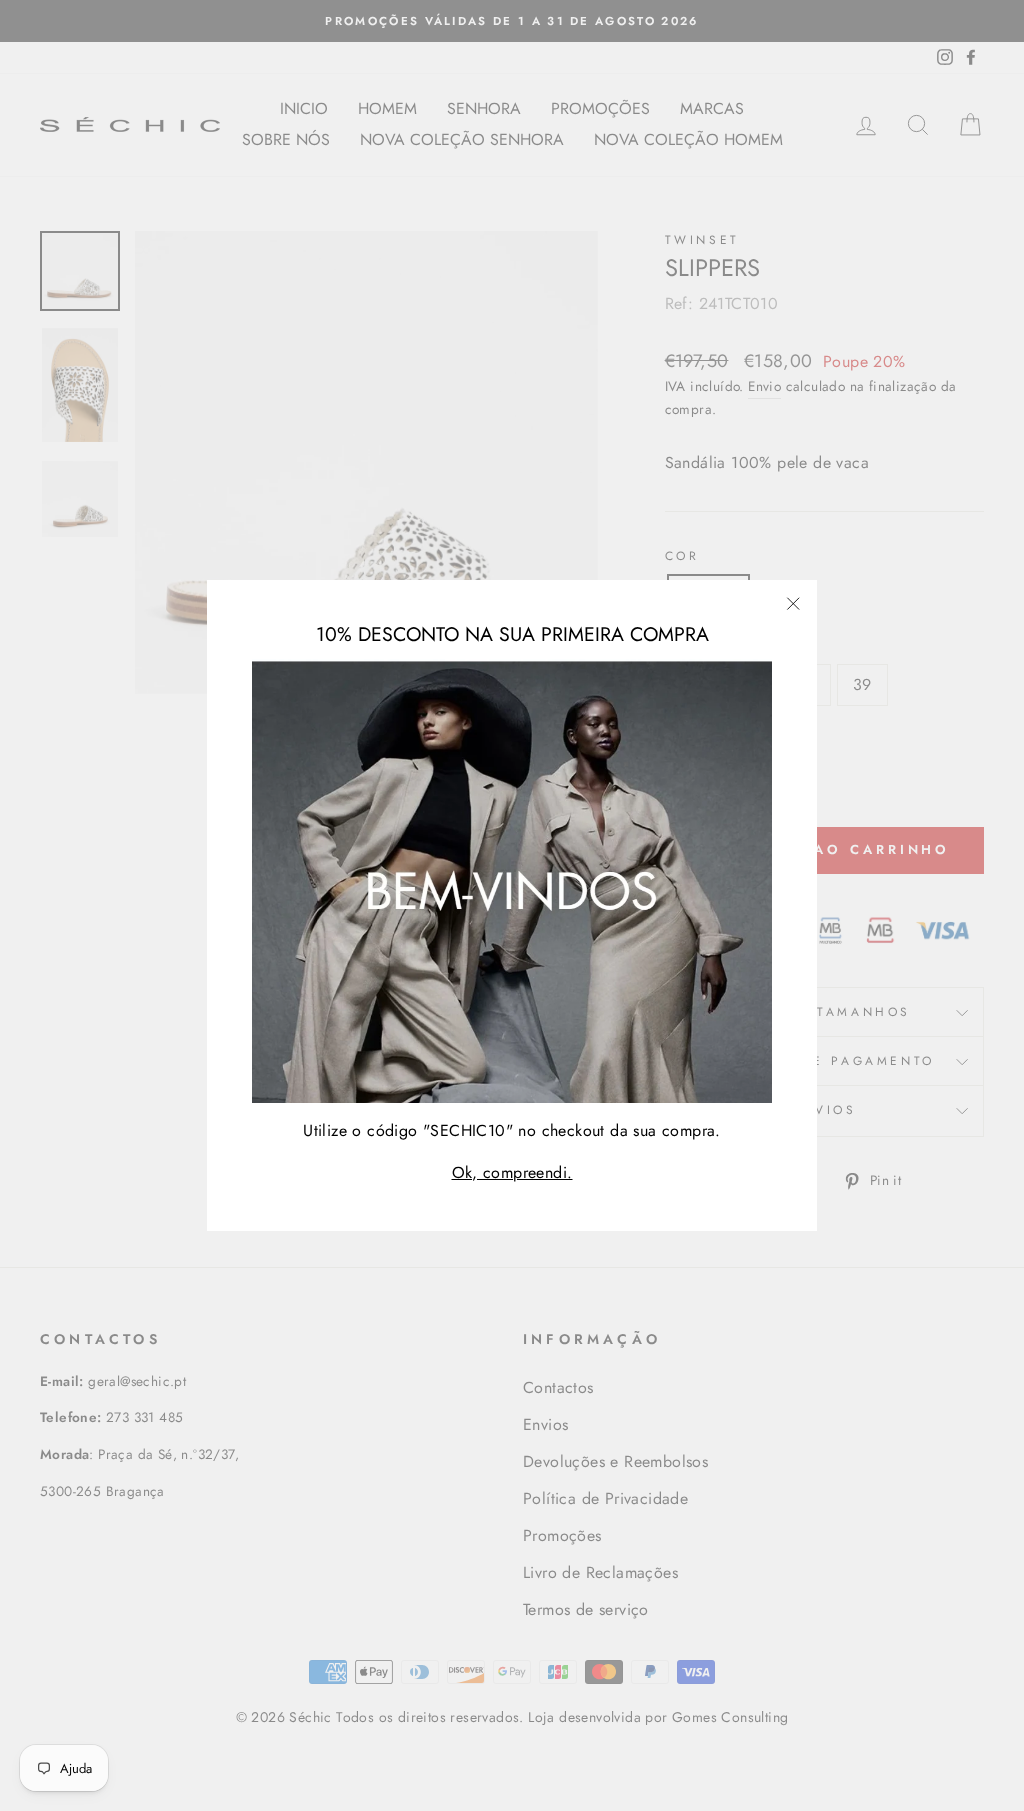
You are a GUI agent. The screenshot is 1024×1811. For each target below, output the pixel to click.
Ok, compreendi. (512, 1172)
